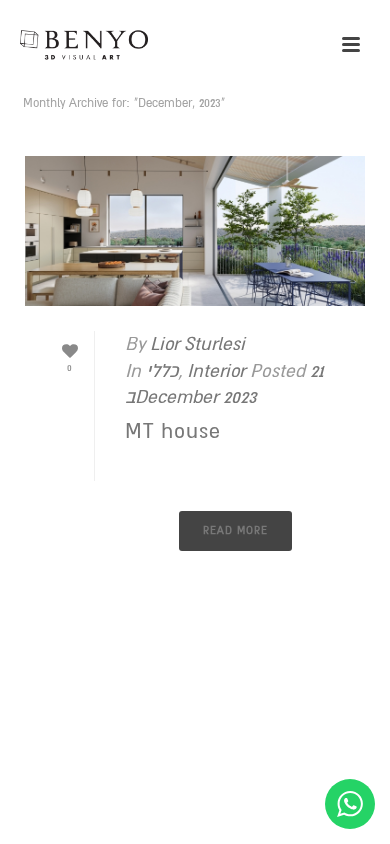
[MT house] (195, 231)
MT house (173, 431)
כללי (162, 371)
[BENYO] (100, 45)
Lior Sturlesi (197, 344)
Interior (216, 371)
